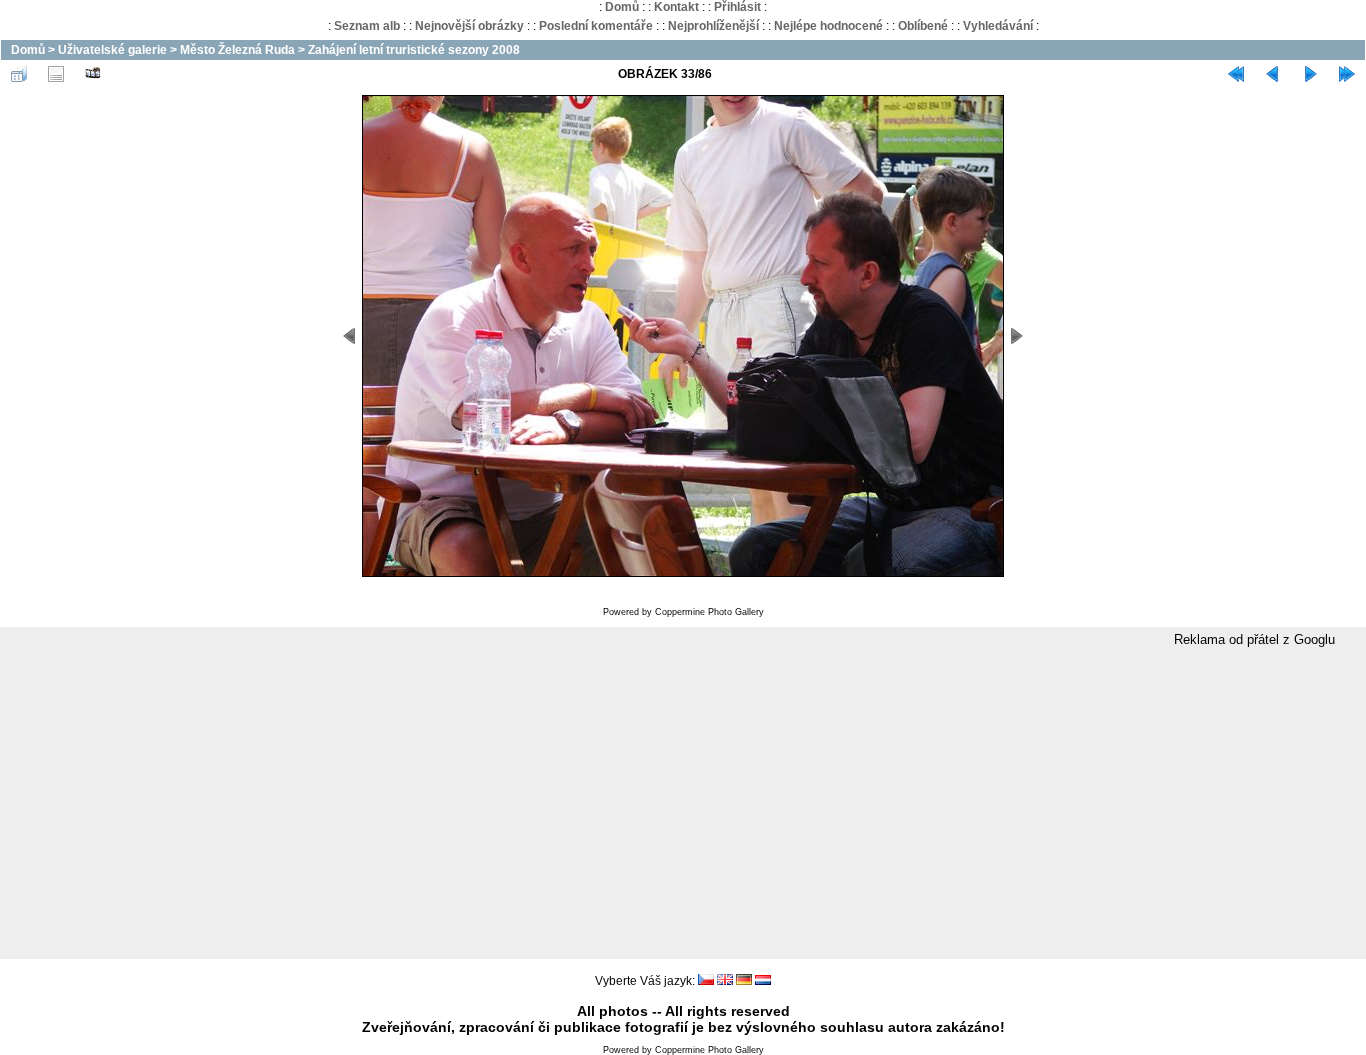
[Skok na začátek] (1236, 74)
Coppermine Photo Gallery (709, 612)
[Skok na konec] (1347, 74)
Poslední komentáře (596, 26)
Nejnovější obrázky (469, 26)
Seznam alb (367, 26)
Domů (622, 7)
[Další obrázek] (1310, 74)
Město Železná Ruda (237, 50)
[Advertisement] (683, 804)
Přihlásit (737, 7)
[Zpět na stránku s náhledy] (19, 74)
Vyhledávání (998, 26)
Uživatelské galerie (112, 50)
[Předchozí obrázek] (1273, 74)
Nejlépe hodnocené (828, 26)
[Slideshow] (93, 74)
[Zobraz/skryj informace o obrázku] (56, 74)
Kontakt (676, 7)
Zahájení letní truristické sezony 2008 (414, 50)
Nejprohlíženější (713, 26)
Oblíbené (923, 26)
